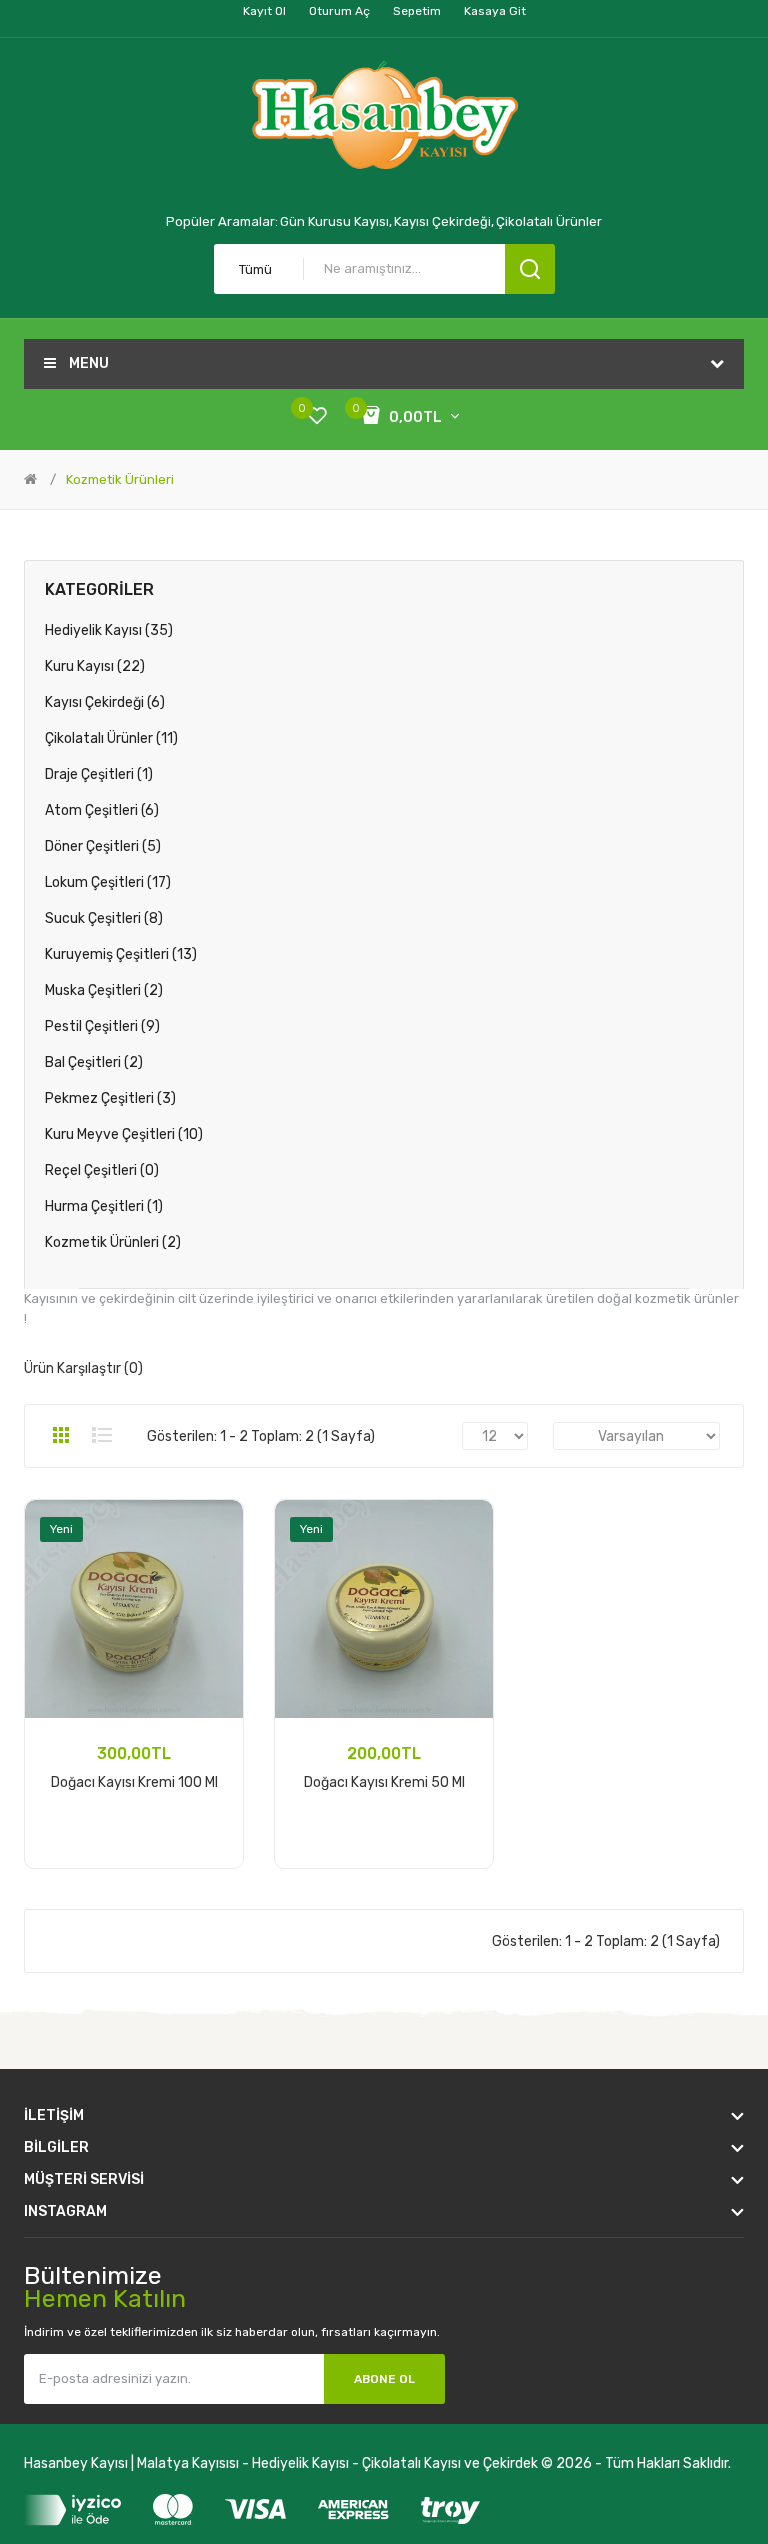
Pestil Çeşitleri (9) (102, 1026)
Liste (102, 1435)
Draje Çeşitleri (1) (99, 774)
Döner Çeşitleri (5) (103, 846)
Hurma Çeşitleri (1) (104, 1206)
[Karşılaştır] (214, 1555)
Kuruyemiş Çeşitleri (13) (121, 954)
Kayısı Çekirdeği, (444, 221)
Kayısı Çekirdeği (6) (105, 702)
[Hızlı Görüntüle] (214, 1581)
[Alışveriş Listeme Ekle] (214, 1529)
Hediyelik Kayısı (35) (109, 630)
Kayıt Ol (264, 11)
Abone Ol (384, 2379)
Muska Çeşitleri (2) (104, 990)
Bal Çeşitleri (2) (94, 1062)
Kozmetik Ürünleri (120, 479)
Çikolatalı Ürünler (549, 221)
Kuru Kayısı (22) (95, 666)
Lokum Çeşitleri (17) (108, 882)
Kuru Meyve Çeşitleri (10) (124, 1134)
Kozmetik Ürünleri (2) (113, 1242)
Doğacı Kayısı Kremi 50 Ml (384, 1782)
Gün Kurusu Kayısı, (336, 221)
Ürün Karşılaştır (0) (83, 1368)
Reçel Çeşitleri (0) (102, 1170)
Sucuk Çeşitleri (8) (104, 918)
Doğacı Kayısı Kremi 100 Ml (134, 1782)
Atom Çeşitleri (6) (102, 810)
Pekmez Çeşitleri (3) (110, 1098)
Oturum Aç (339, 11)
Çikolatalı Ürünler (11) (111, 738)
